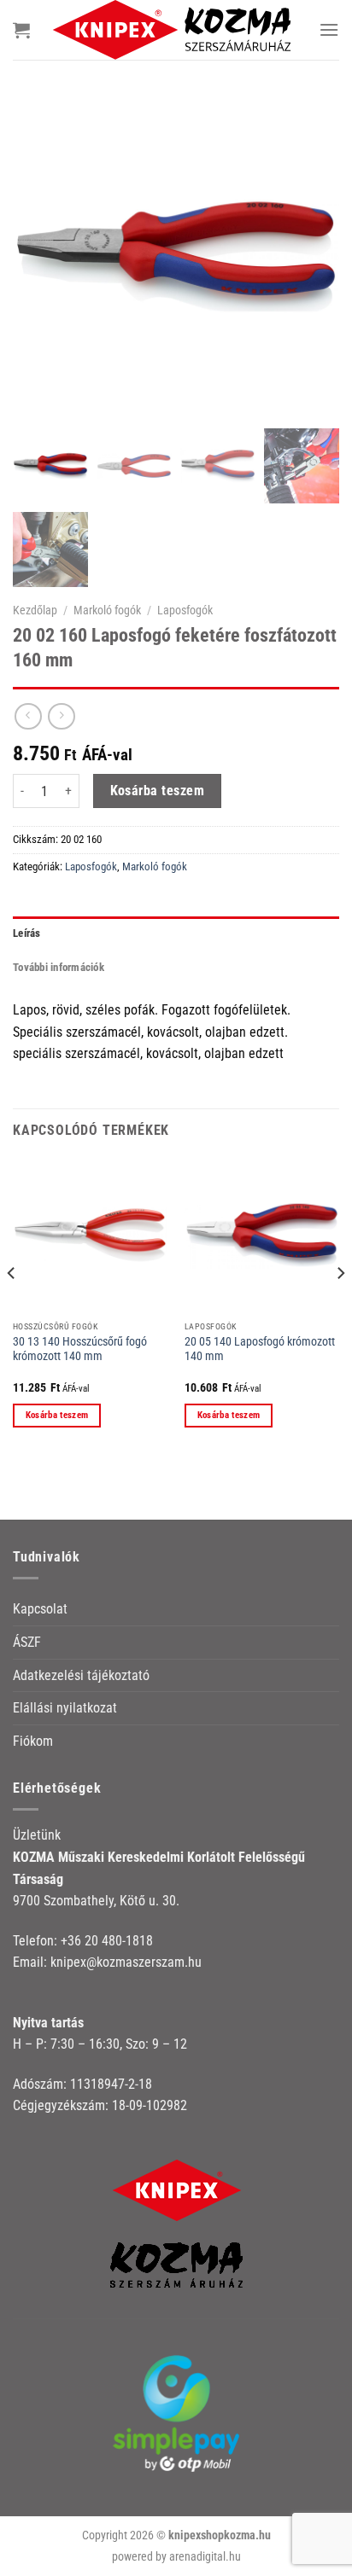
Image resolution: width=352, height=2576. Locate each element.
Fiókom (33, 1741)
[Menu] (329, 29)
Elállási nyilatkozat (65, 1708)
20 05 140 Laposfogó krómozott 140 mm (260, 1349)
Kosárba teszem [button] (57, 1415)
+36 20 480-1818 (107, 1941)
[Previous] (12, 1308)
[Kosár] (21, 30)
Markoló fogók (107, 610)
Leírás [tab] (27, 933)
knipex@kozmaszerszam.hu (126, 1962)
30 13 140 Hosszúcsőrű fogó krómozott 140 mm (80, 1349)
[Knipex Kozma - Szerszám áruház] (174, 30)
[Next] (340, 1308)
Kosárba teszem (158, 791)
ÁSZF (27, 1642)
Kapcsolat (40, 1609)
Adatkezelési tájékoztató (81, 1675)
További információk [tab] (59, 967)
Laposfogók (185, 610)
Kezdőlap (35, 610)
